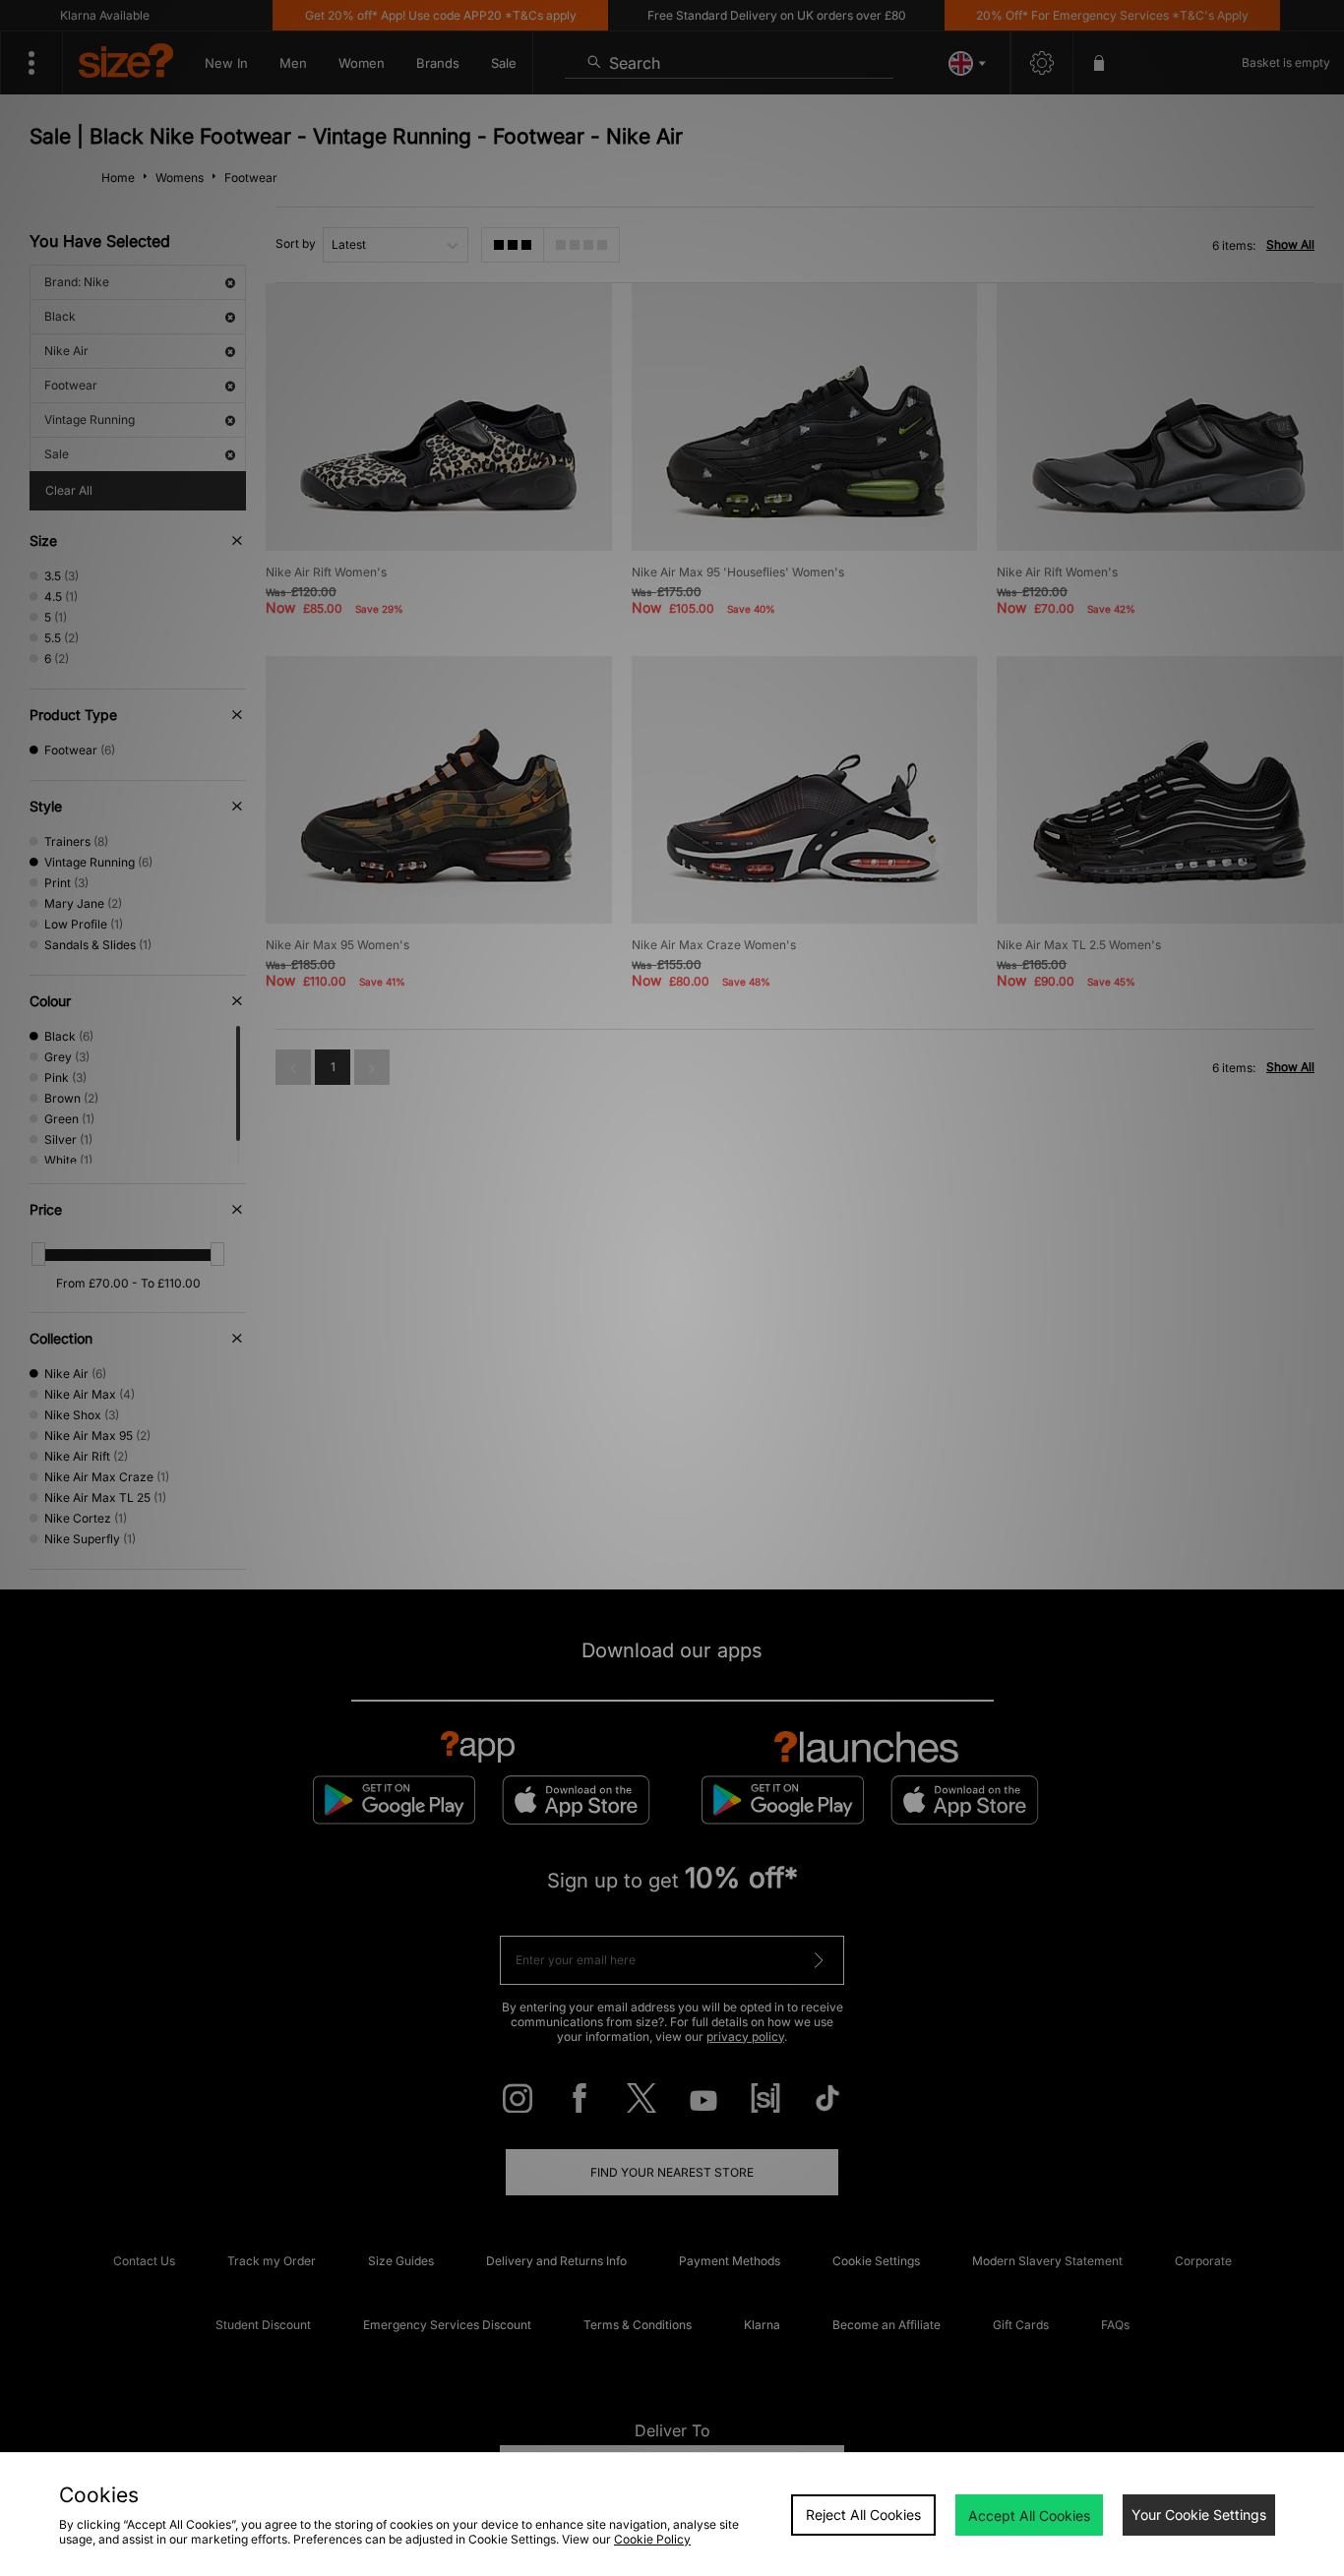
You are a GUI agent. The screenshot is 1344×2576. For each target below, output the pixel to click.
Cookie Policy (652, 2539)
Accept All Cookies (1029, 2516)
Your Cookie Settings (1199, 2515)
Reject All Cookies (863, 2515)
